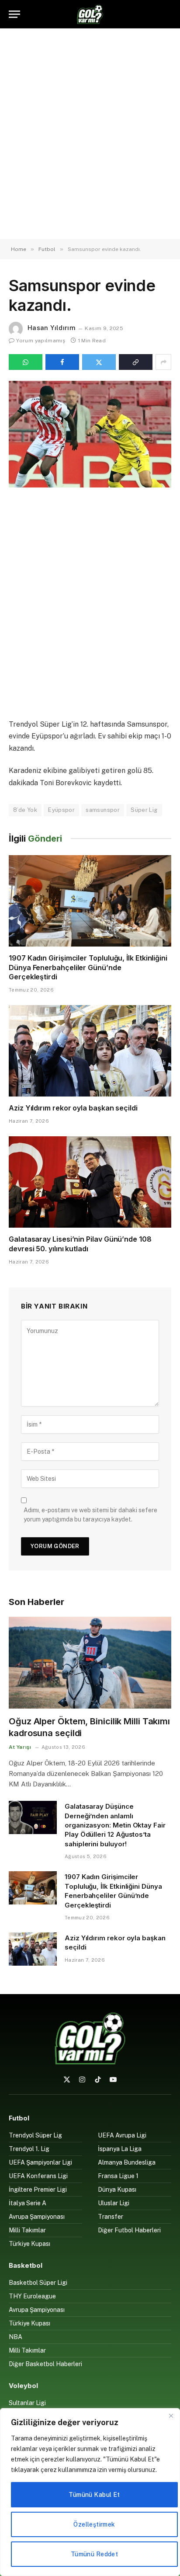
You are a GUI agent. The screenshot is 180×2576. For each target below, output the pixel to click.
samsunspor (103, 810)
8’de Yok (25, 810)
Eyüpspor (61, 810)
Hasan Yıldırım (52, 328)
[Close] (171, 2416)
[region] (90, 2492)
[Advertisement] (90, 134)
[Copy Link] (136, 362)
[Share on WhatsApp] (26, 362)
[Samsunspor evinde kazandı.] (90, 434)
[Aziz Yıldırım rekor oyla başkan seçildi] (90, 1051)
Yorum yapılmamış (41, 341)
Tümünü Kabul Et (94, 2495)
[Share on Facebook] (62, 362)
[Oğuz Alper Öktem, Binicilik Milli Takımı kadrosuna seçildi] (90, 1662)
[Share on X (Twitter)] (99, 362)
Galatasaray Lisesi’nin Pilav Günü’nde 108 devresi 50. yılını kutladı (80, 1244)
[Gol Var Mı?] (90, 14)
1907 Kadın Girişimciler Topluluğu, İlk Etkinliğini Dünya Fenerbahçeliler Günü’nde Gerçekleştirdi (88, 968)
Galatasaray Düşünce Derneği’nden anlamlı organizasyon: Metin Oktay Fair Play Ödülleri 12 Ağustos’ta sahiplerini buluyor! (115, 1825)
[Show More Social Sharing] (163, 362)
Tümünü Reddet (94, 2554)
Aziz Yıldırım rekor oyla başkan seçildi (73, 1108)
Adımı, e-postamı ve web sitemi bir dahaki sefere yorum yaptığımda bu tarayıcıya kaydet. (90, 1515)
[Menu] (14, 14)
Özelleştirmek (94, 2524)
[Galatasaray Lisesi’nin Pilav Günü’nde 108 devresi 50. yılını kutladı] (90, 1182)
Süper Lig (144, 810)
